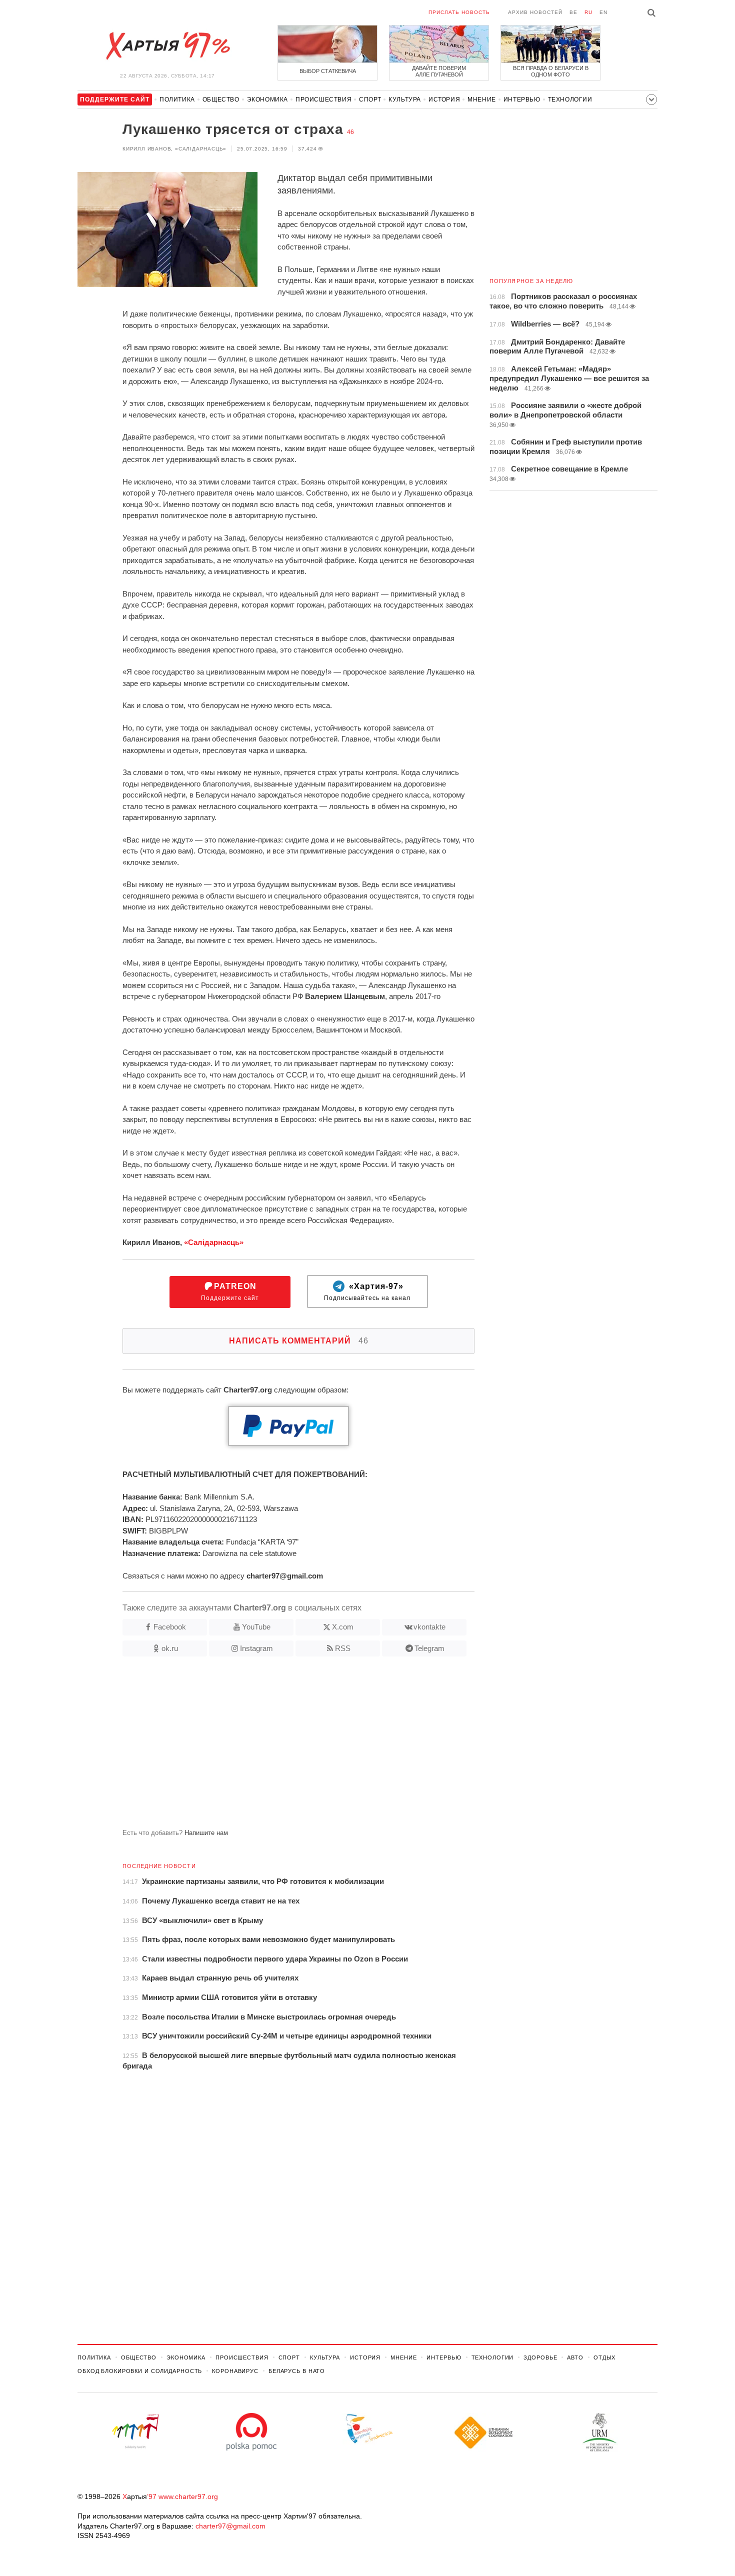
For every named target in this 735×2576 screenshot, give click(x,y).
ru (588, 12)
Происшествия (323, 99)
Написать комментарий (299, 1341)
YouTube (256, 1627)
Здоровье (540, 2357)
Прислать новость (459, 12)
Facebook (170, 1627)
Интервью (522, 99)
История (444, 99)
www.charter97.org (188, 2496)
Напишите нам (206, 1833)
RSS (343, 1648)
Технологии (570, 99)
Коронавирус (235, 2371)
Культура (405, 99)
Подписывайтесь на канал (367, 1292)
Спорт (370, 99)
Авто (575, 2357)
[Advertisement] (276, 1746)
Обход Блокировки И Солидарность (140, 2371)
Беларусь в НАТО (297, 2371)
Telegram (429, 1648)
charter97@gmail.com (230, 2526)
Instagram (256, 1648)
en (603, 12)
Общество (221, 99)
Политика (177, 99)
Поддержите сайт (230, 1292)
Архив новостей (535, 12)
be (573, 12)
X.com (343, 1627)
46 (350, 132)
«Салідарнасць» (214, 1242)
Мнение (482, 99)
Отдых (604, 2357)
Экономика (267, 99)
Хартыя (167, 46)
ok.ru (170, 1648)
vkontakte (429, 1627)
